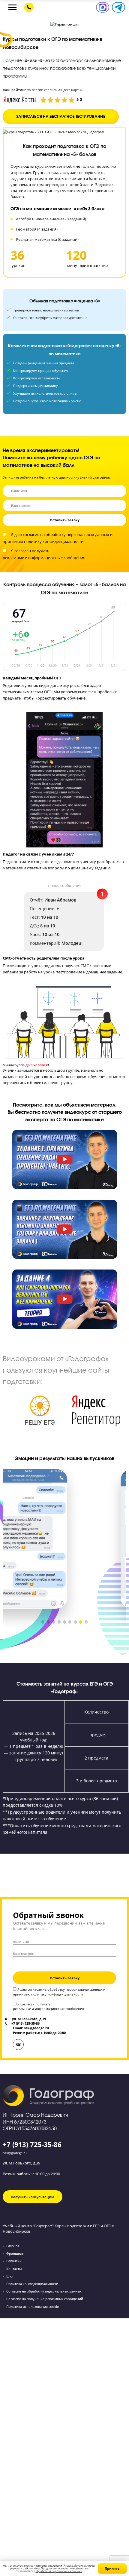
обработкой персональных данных (59, 2571)
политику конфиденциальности (54, 542)
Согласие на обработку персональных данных (44, 2291)
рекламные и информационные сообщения (44, 558)
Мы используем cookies (18, 2566)
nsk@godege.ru (15, 2153)
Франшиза (15, 2253)
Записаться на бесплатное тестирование (61, 116)
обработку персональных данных (77, 535)
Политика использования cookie (33, 2306)
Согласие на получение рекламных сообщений (45, 2299)
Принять (112, 2568)
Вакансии (14, 2261)
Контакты (14, 2269)
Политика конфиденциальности (32, 2284)
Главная (13, 2246)
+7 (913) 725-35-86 (32, 2144)
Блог (10, 2276)
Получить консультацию (33, 2197)
